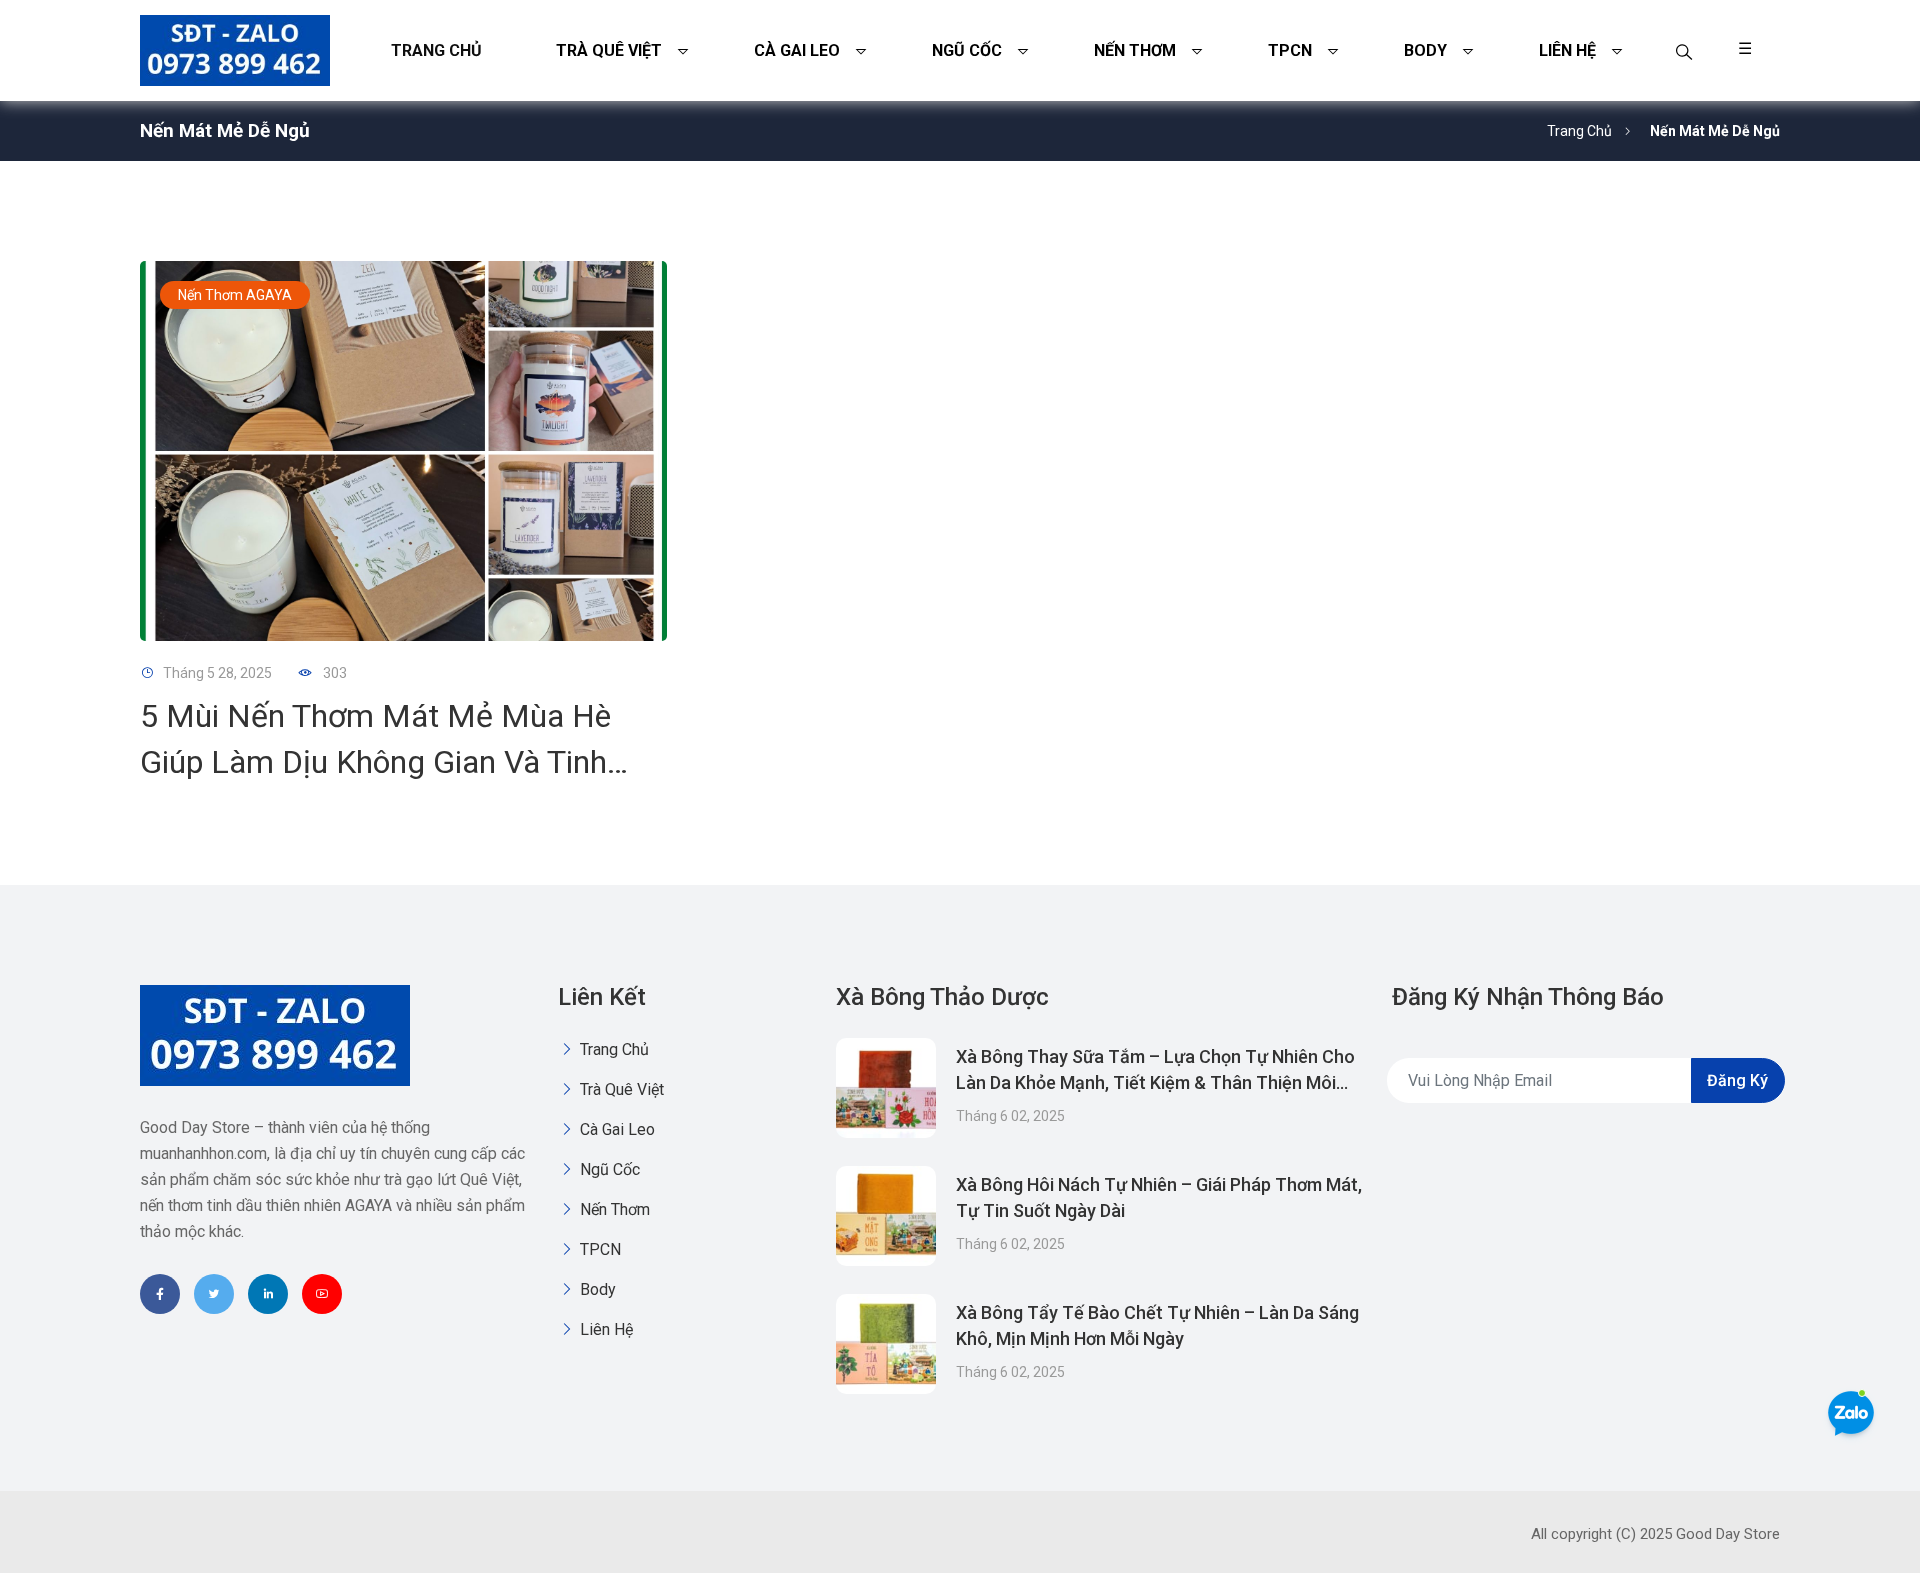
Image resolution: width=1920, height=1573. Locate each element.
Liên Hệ (1567, 50)
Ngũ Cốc (967, 50)
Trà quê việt (609, 50)
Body (1425, 50)
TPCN (1290, 50)
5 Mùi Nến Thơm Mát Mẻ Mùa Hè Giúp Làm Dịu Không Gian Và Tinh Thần (375, 762)
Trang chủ (436, 50)
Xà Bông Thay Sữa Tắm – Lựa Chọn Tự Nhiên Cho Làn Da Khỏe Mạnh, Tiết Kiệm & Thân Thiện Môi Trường (1155, 1082)
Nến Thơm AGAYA (235, 295)
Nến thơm (1135, 50)
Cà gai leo (797, 50)
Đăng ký (1737, 1080)
